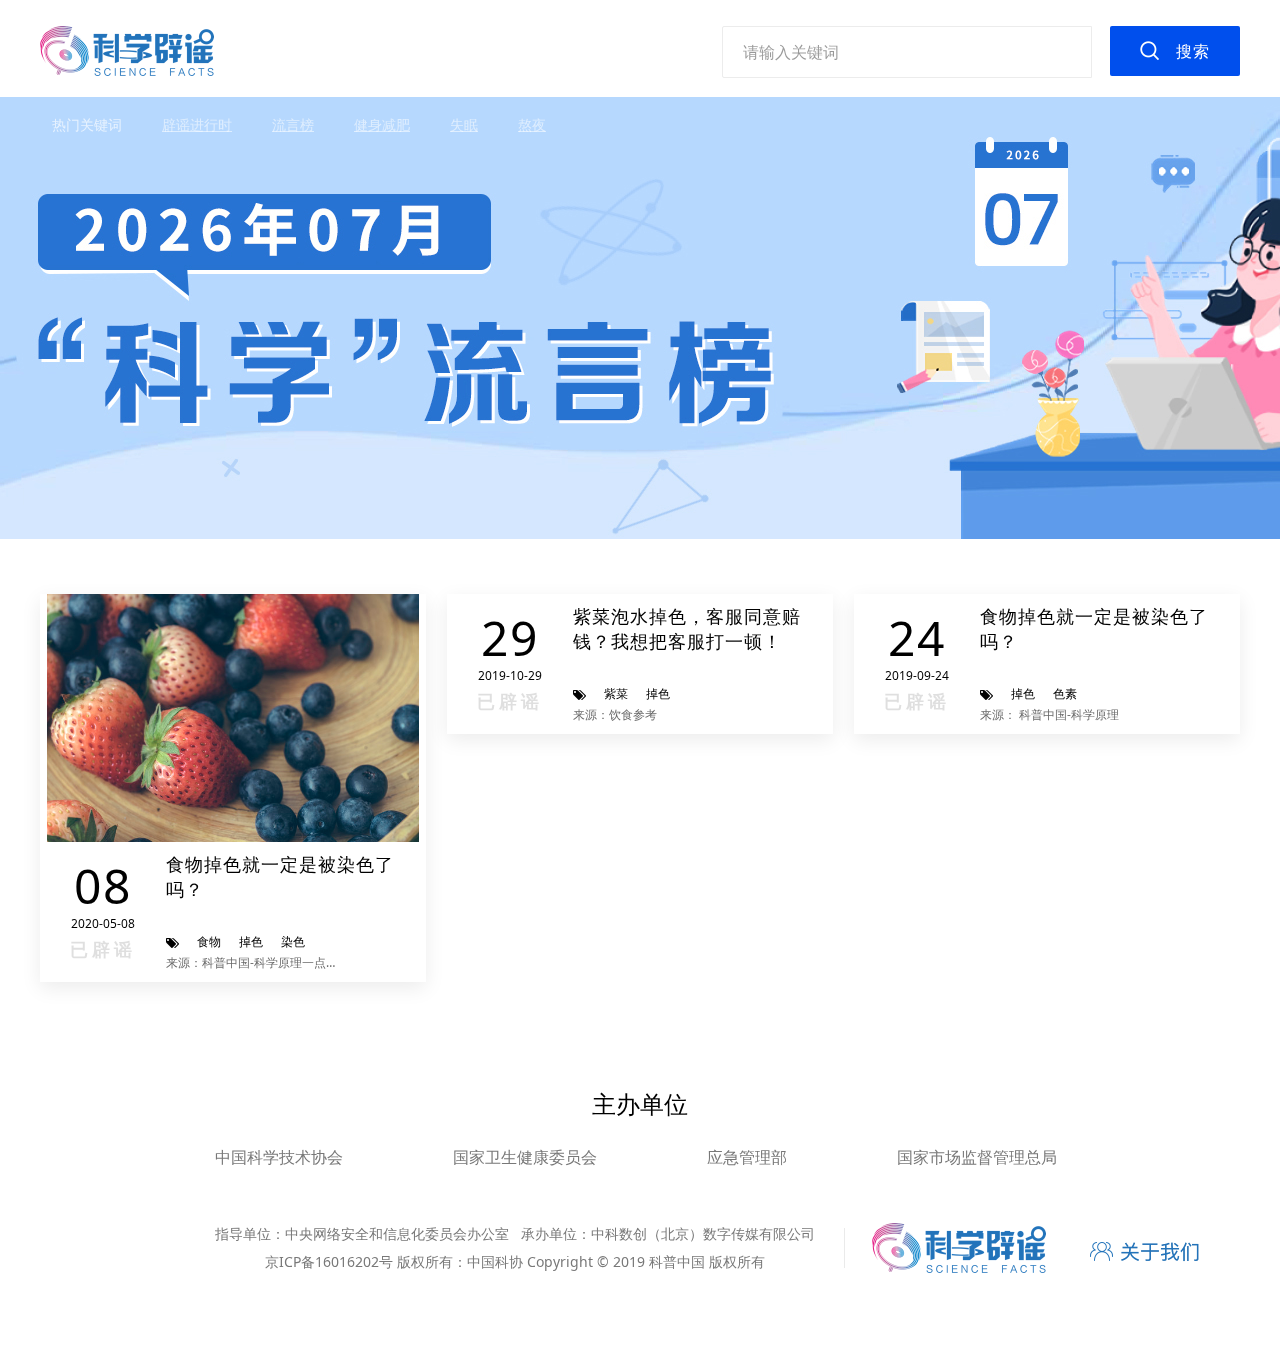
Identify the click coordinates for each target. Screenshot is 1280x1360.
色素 (1065, 693)
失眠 (464, 124)
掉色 (251, 941)
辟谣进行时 (197, 124)
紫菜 (616, 693)
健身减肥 (382, 124)
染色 (293, 941)
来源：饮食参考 (615, 714)
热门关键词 (87, 124)
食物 (209, 941)
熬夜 (532, 124)
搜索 (1193, 51)
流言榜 (293, 124)
